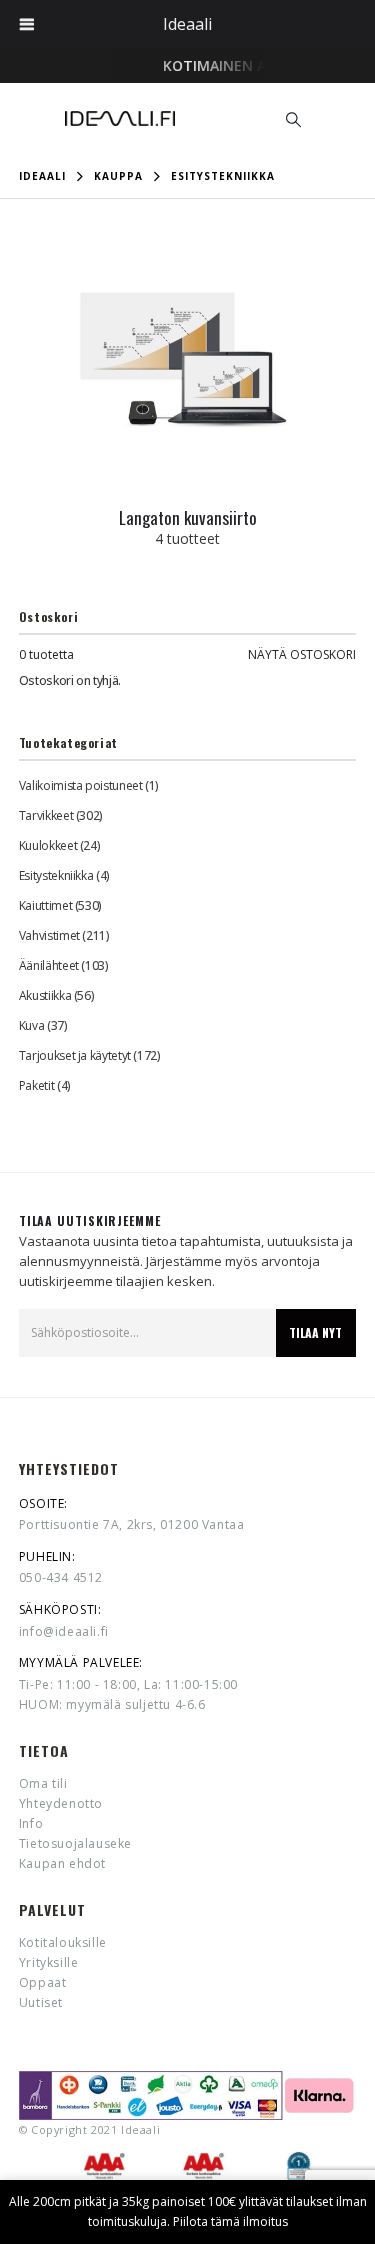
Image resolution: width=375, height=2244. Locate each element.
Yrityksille (49, 1962)
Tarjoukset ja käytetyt (75, 1055)
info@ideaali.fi (64, 1631)
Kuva (32, 1025)
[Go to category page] (188, 360)
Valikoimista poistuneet (81, 785)
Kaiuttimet (45, 905)
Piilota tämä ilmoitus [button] (230, 2221)
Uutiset (41, 2002)
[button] (293, 119)
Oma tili (43, 1783)
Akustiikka (45, 995)
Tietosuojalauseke (75, 1843)
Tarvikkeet (46, 815)
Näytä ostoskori (302, 654)
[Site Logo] (120, 118)
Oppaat (43, 1982)
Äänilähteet (49, 965)
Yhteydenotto (61, 1803)
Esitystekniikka (56, 875)
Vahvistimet (49, 935)
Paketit (36, 1085)
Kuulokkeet (48, 845)
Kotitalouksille (63, 1942)
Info (31, 1823)
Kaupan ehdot (62, 1863)
